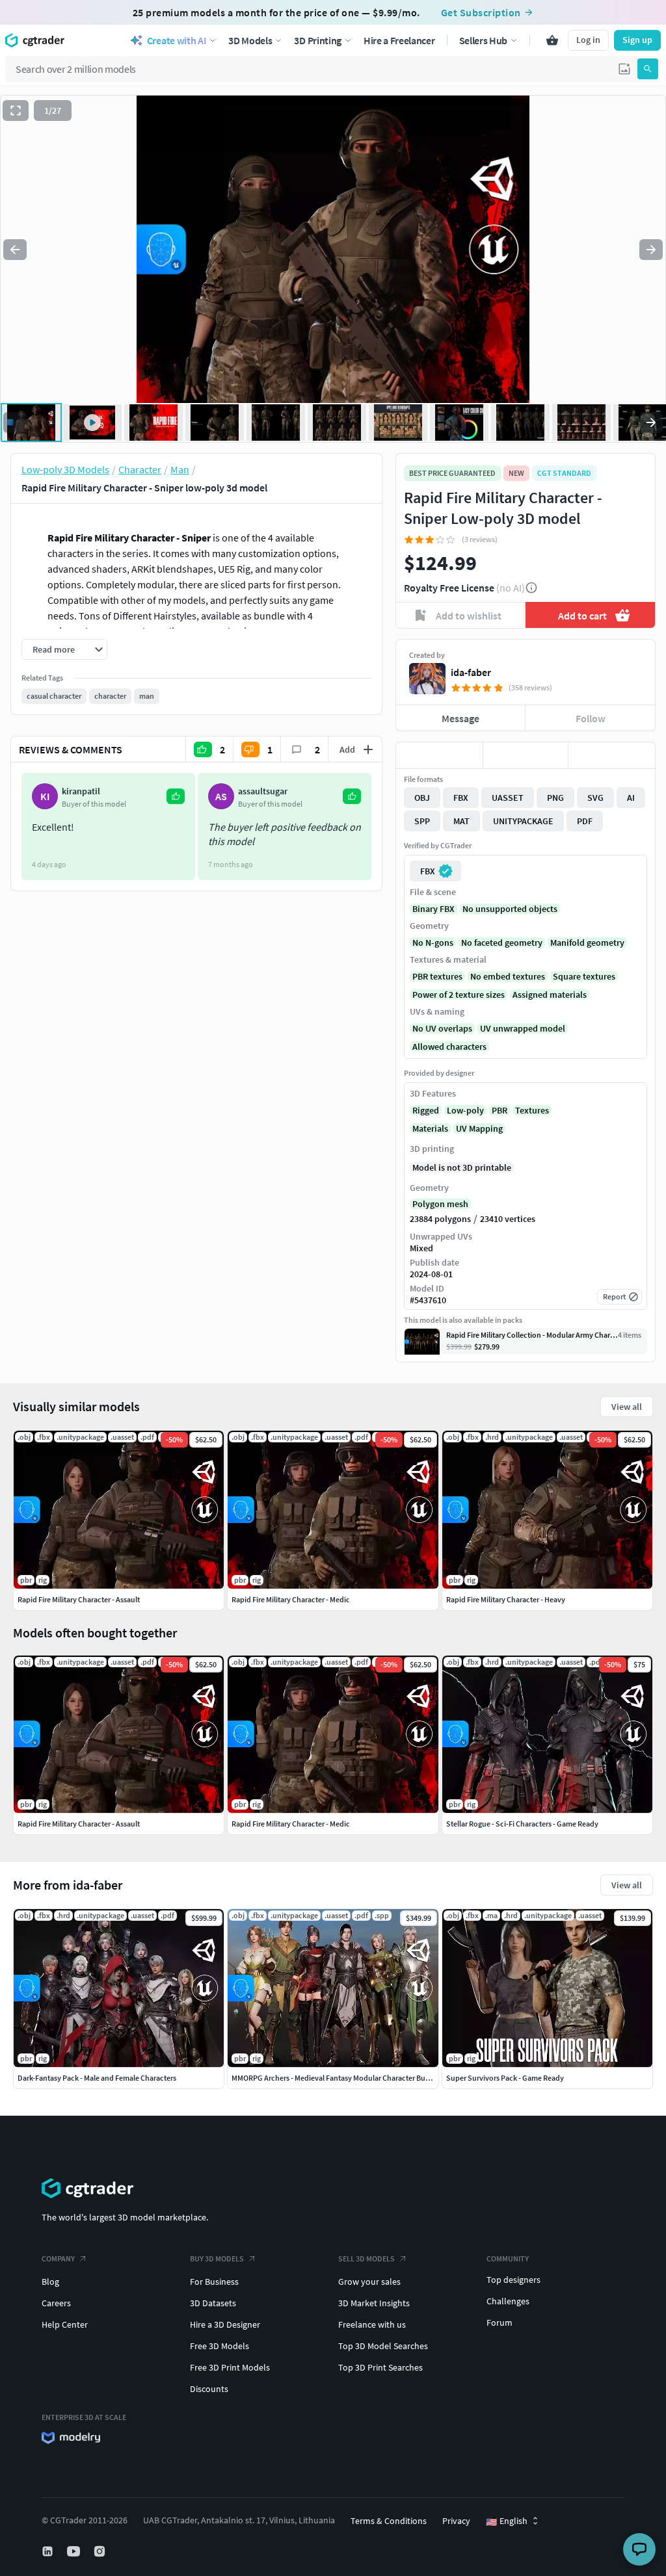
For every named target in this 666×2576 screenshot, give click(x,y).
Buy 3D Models (217, 2258)
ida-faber (471, 672)
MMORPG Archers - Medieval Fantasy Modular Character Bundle (336, 2078)
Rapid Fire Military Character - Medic (291, 1824)
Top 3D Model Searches (383, 2346)
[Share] (612, 755)
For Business (214, 2282)
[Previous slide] (15, 250)
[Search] (648, 69)
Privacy (456, 2521)
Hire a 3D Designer (225, 2324)
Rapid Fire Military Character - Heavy (506, 1599)
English (507, 2521)
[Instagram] (101, 2551)
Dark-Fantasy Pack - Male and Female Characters (97, 2078)
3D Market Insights (374, 2303)
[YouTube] (75, 2551)
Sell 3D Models (366, 2258)
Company (58, 2258)
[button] (624, 69)
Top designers (513, 2280)
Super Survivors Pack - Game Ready (505, 2078)
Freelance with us (372, 2324)
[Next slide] (651, 250)
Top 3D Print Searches (380, 2367)
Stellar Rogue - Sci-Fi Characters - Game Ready (522, 1824)
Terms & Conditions (389, 2521)
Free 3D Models (220, 2346)
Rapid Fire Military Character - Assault (79, 1824)
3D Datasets (213, 2303)
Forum (499, 2322)
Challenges (508, 2301)
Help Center (65, 2324)
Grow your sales (369, 2282)
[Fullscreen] (16, 111)
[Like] (439, 755)
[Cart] (552, 40)
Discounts (209, 2389)
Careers (56, 2303)
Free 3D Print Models (230, 2367)
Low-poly (465, 1110)
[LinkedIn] (49, 2551)
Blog (50, 2282)
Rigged (426, 1110)
